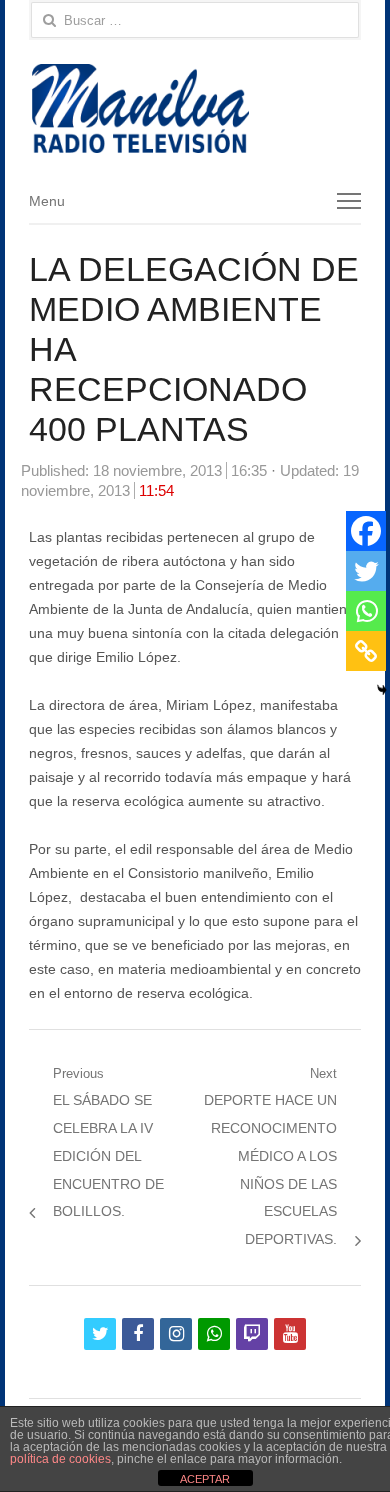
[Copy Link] (366, 651)
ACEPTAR (205, 1479)
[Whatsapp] (366, 611)
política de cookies (60, 1459)
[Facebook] (366, 531)
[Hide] (382, 690)
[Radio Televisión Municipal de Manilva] (195, 108)
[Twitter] (366, 571)
